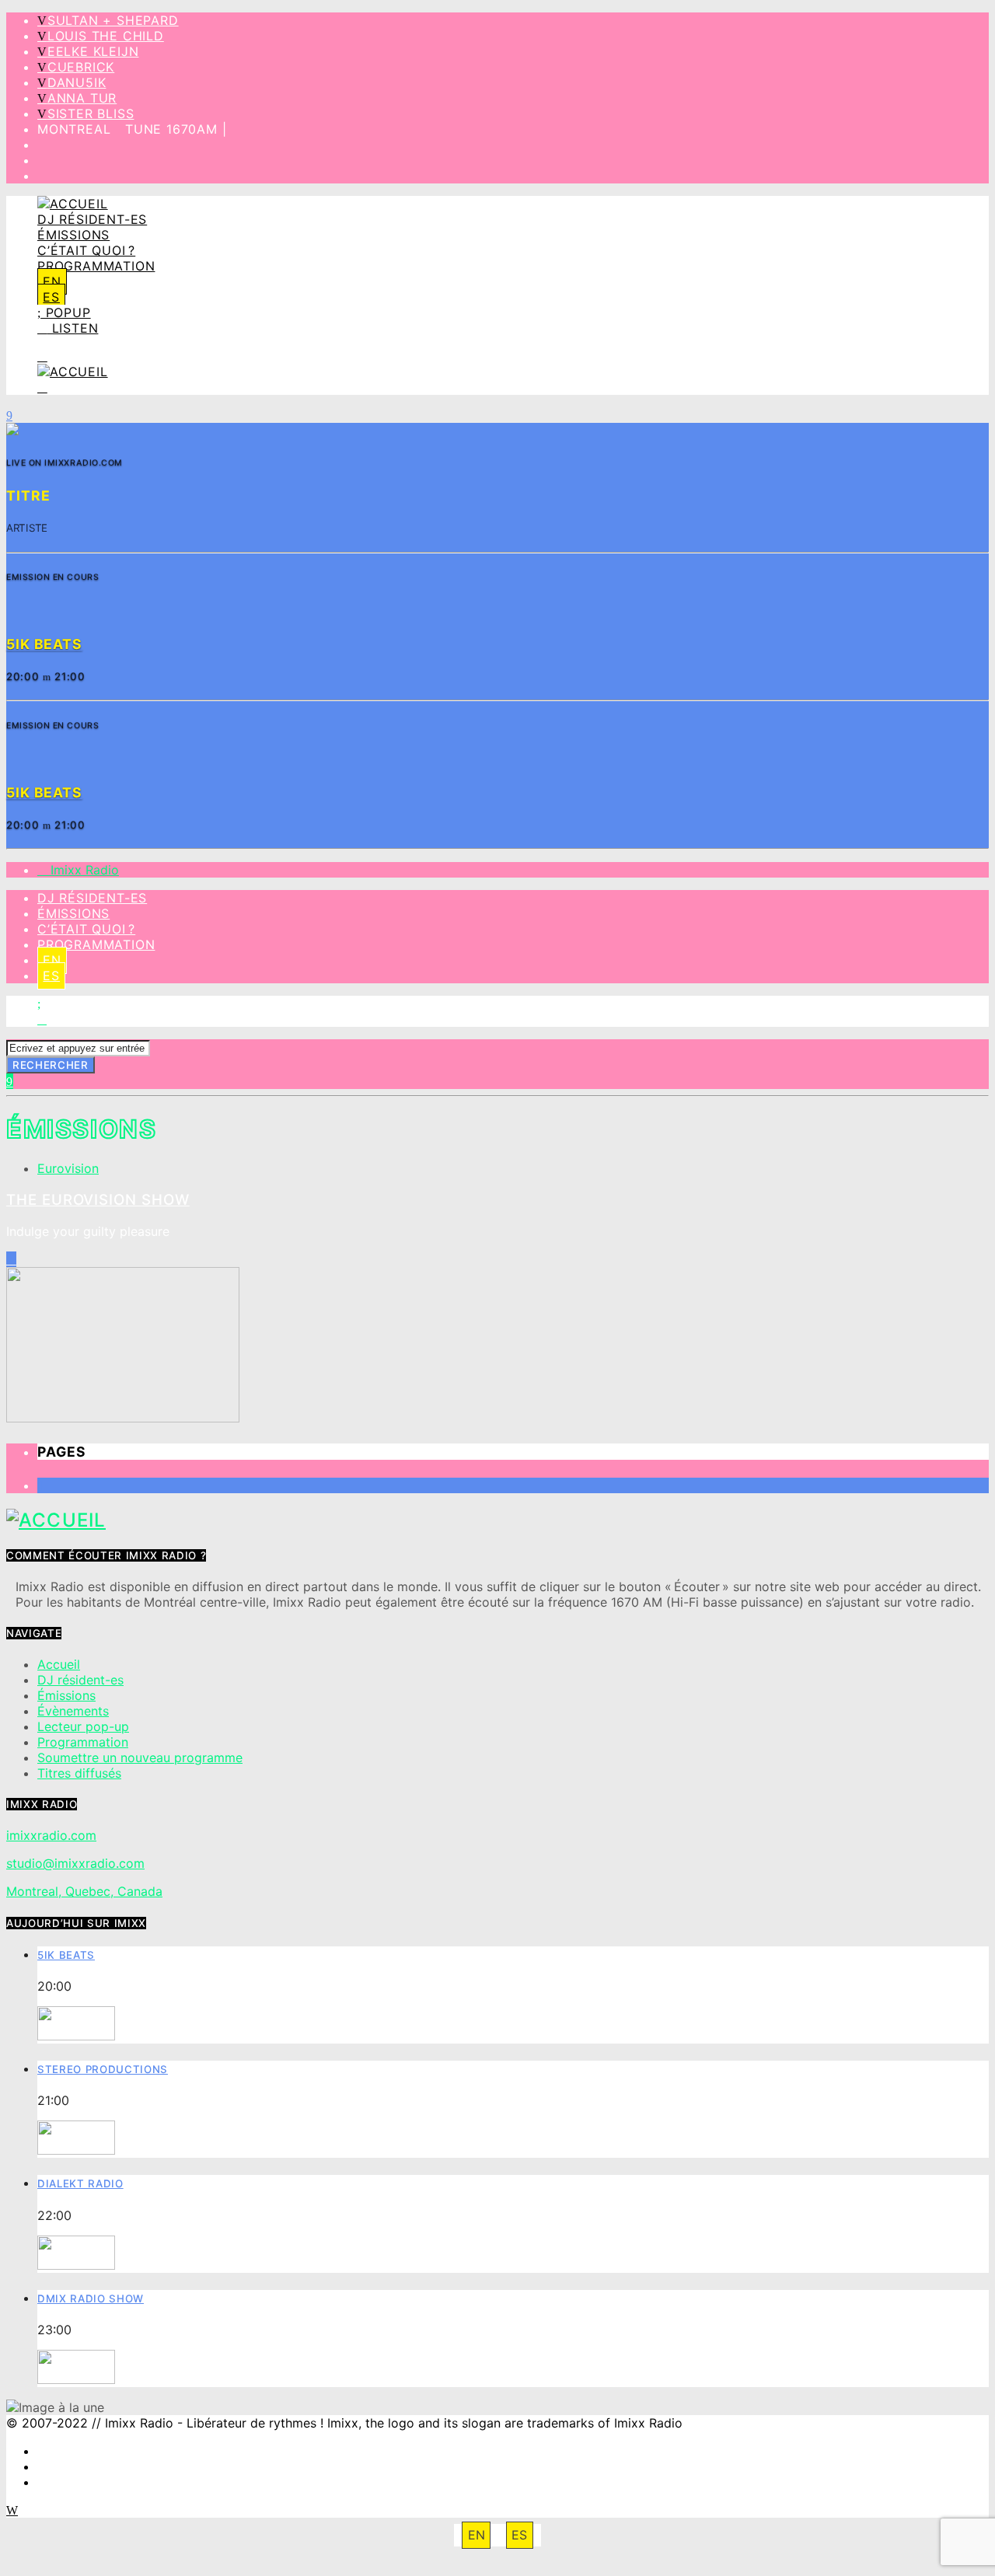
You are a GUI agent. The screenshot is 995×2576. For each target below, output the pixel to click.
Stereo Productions (103, 2069)
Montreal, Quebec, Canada (84, 1891)
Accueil (59, 1664)
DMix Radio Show (91, 2299)
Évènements (73, 1711)
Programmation (96, 266)
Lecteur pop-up (83, 1726)
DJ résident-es (92, 219)
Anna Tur (82, 98)
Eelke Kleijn (93, 51)
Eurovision (68, 1168)
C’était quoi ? (86, 250)
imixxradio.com (51, 1835)
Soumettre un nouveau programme (140, 1757)
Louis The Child (106, 36)
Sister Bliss (91, 113)
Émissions (73, 235)
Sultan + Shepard (113, 20)
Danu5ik (77, 82)
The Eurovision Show (98, 1200)
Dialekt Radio (80, 2183)
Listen (73, 328)
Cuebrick (81, 67)
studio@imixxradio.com (75, 1863)
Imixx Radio (83, 870)
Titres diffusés (79, 1773)
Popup (66, 312)
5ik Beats (66, 1955)
